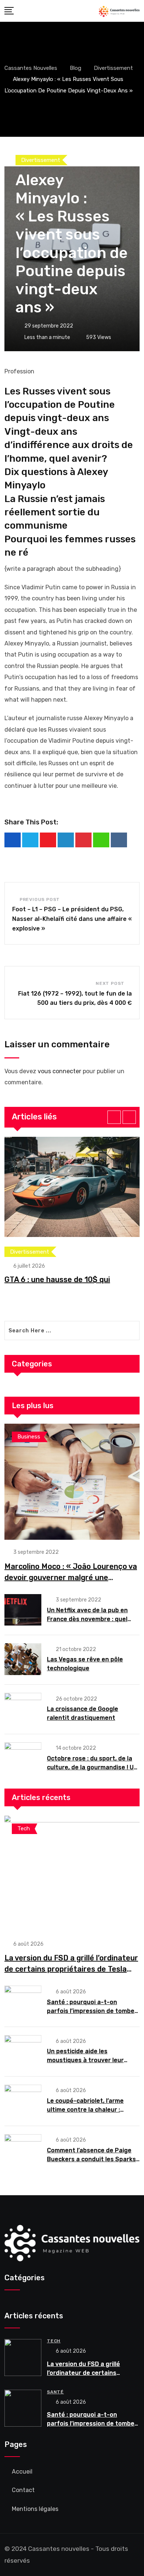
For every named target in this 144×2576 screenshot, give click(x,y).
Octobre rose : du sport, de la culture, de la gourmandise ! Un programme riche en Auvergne (92, 1767)
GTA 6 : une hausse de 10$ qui (57, 1279)
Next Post (110, 983)
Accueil (22, 2472)
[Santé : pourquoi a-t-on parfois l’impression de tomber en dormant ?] (23, 2002)
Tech (54, 2341)
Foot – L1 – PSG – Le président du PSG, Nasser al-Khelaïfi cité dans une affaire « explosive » (72, 919)
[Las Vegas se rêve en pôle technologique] (23, 1659)
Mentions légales (35, 2509)
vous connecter (59, 1071)
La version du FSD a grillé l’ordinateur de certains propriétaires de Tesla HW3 (71, 1969)
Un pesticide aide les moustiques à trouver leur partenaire (85, 2060)
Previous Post (40, 899)
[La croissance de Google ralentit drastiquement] (23, 1709)
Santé (55, 2392)
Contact (23, 2490)
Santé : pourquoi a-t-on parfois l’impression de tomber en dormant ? (92, 2011)
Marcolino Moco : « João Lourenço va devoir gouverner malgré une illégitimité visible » (71, 1577)
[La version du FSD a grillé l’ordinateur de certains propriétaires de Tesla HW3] (72, 1874)
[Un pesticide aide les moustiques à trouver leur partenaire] (23, 2051)
